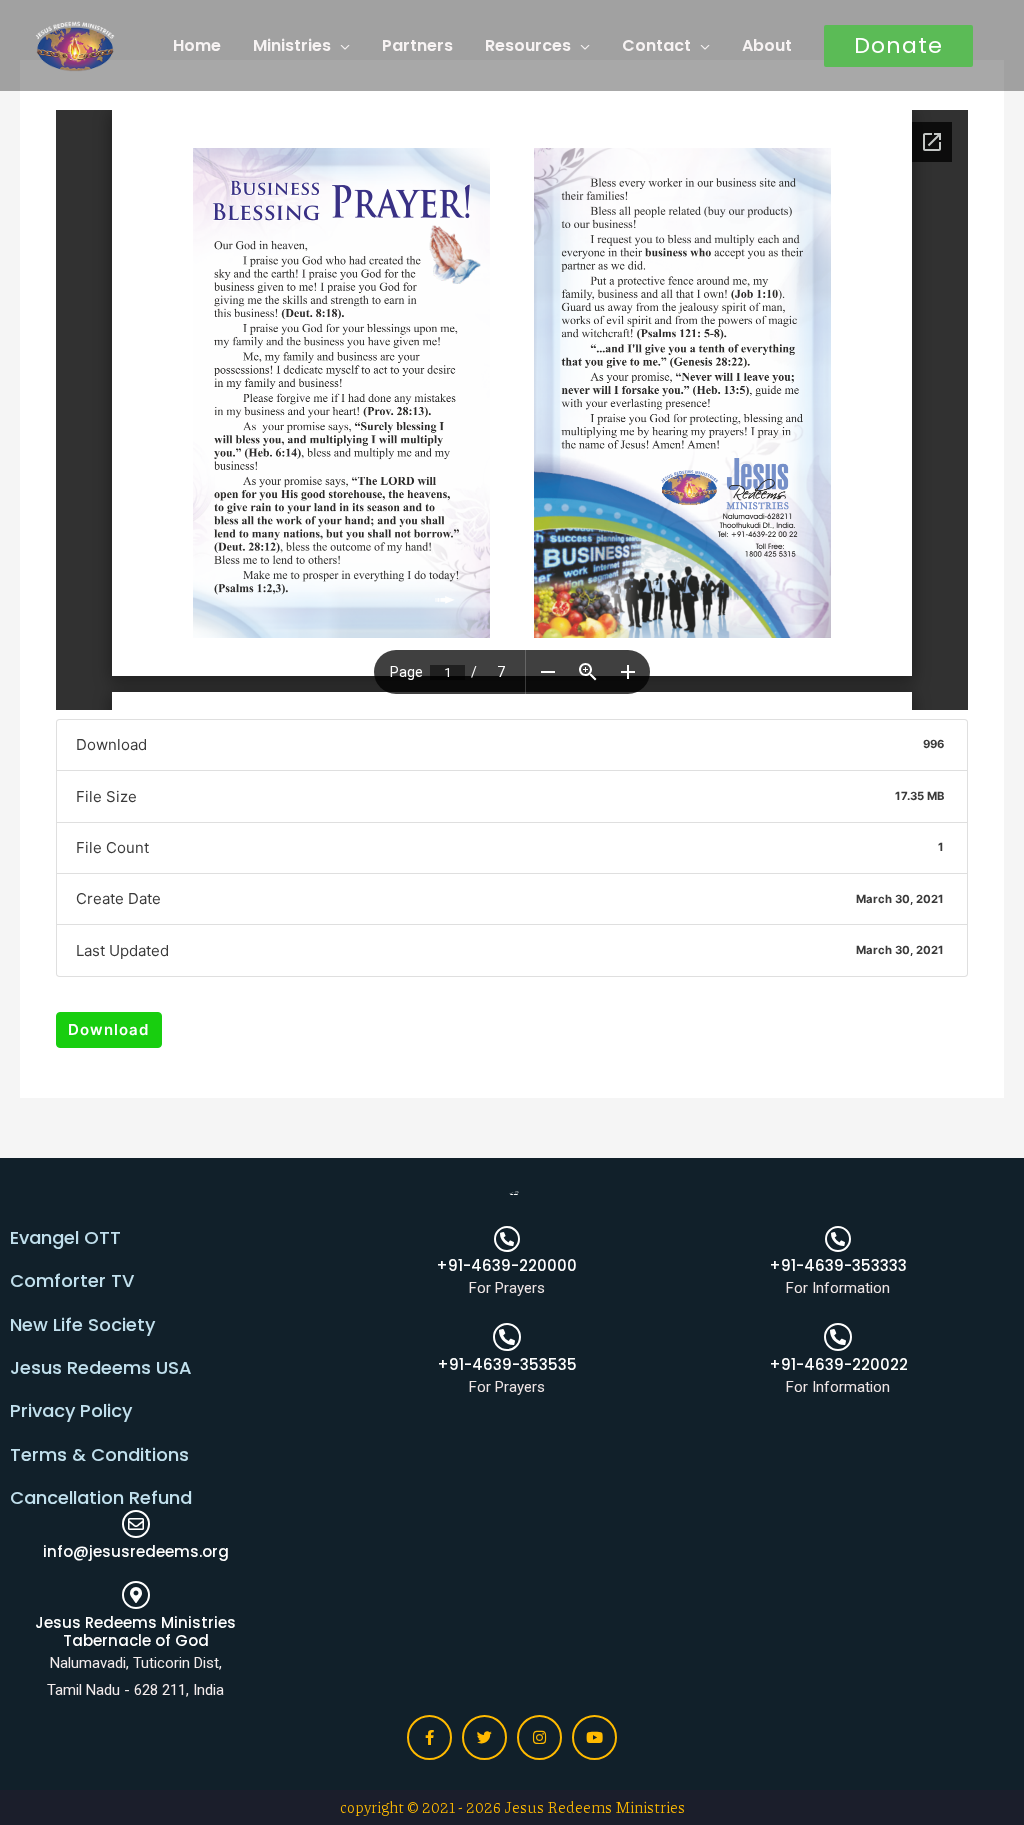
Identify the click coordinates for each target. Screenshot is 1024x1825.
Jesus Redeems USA (101, 1367)
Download (108, 1029)
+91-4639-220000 (506, 1265)
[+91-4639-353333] (838, 1239)
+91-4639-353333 (838, 1265)
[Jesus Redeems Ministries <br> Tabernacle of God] (136, 1595)
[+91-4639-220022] (838, 1337)
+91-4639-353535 (507, 1364)
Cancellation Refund (101, 1497)
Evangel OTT (65, 1237)
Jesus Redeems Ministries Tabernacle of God (135, 1631)
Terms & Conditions (99, 1454)
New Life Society (82, 1324)
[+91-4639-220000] (507, 1239)
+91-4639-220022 (838, 1364)
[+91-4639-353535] (507, 1337)
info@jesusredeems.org (136, 1551)
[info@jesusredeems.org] (136, 1524)
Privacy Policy (71, 1410)
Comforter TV (72, 1280)
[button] (898, 46)
